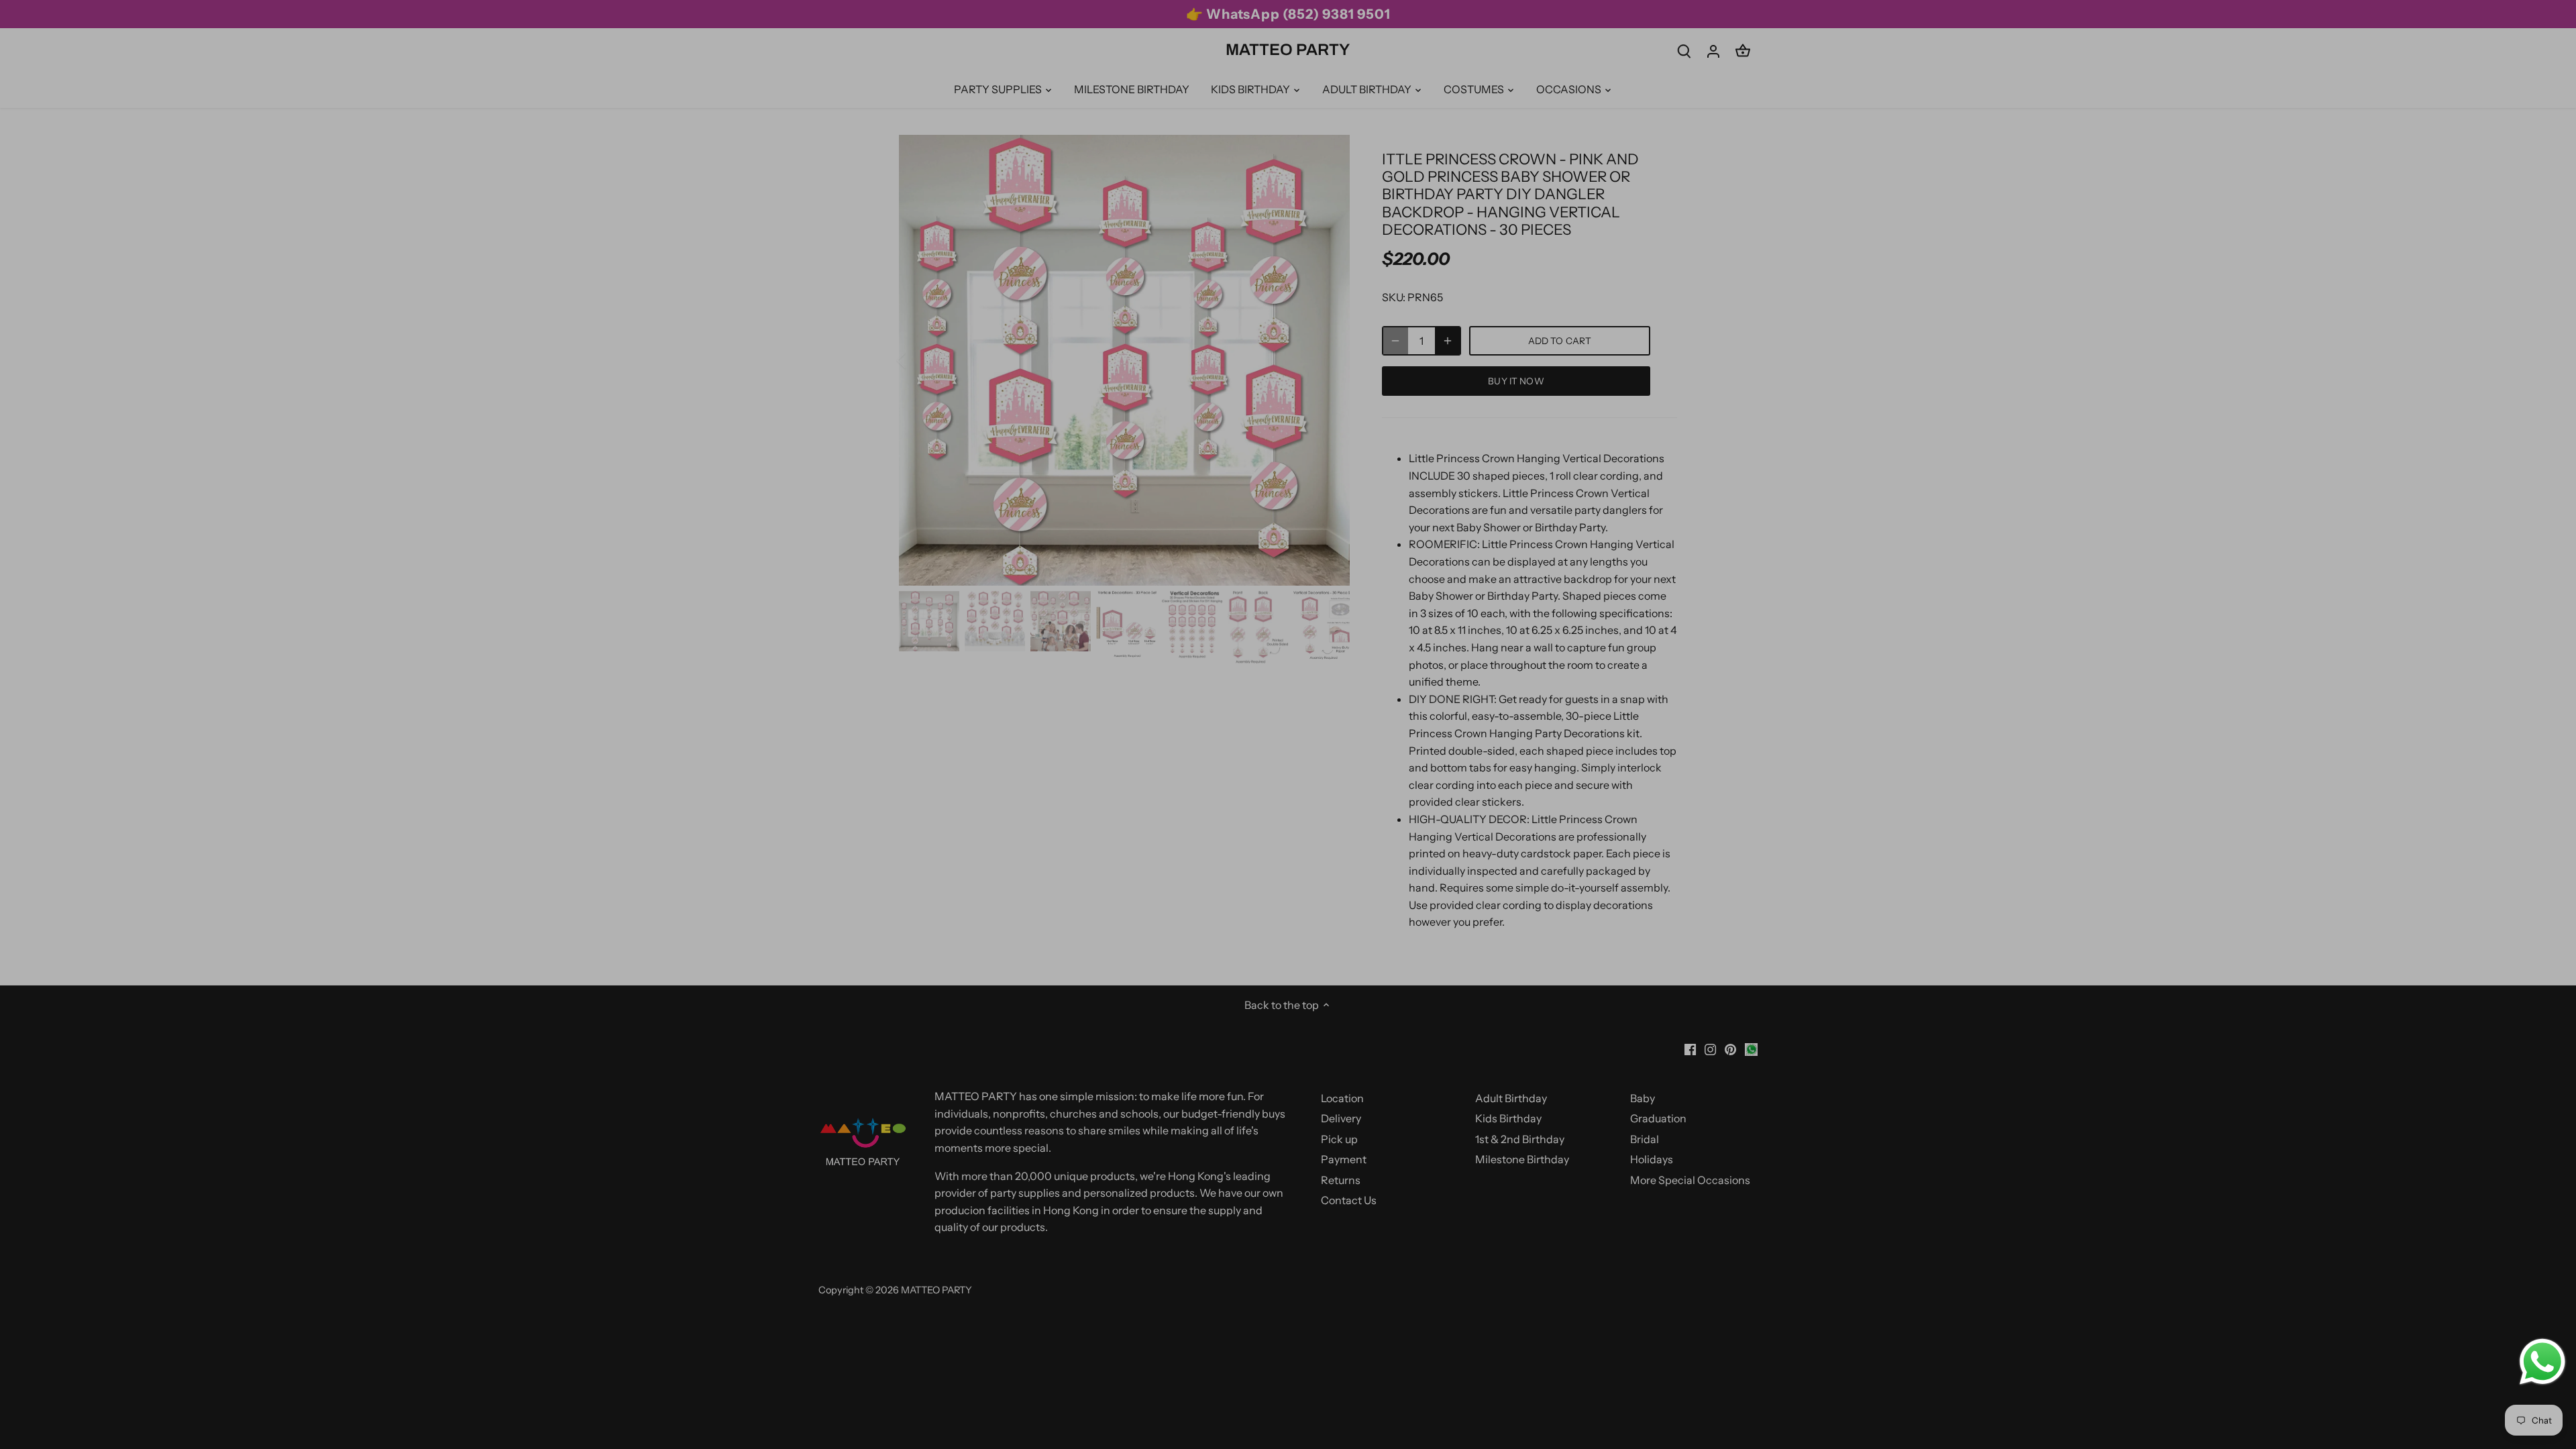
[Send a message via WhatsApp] (2542, 1362)
